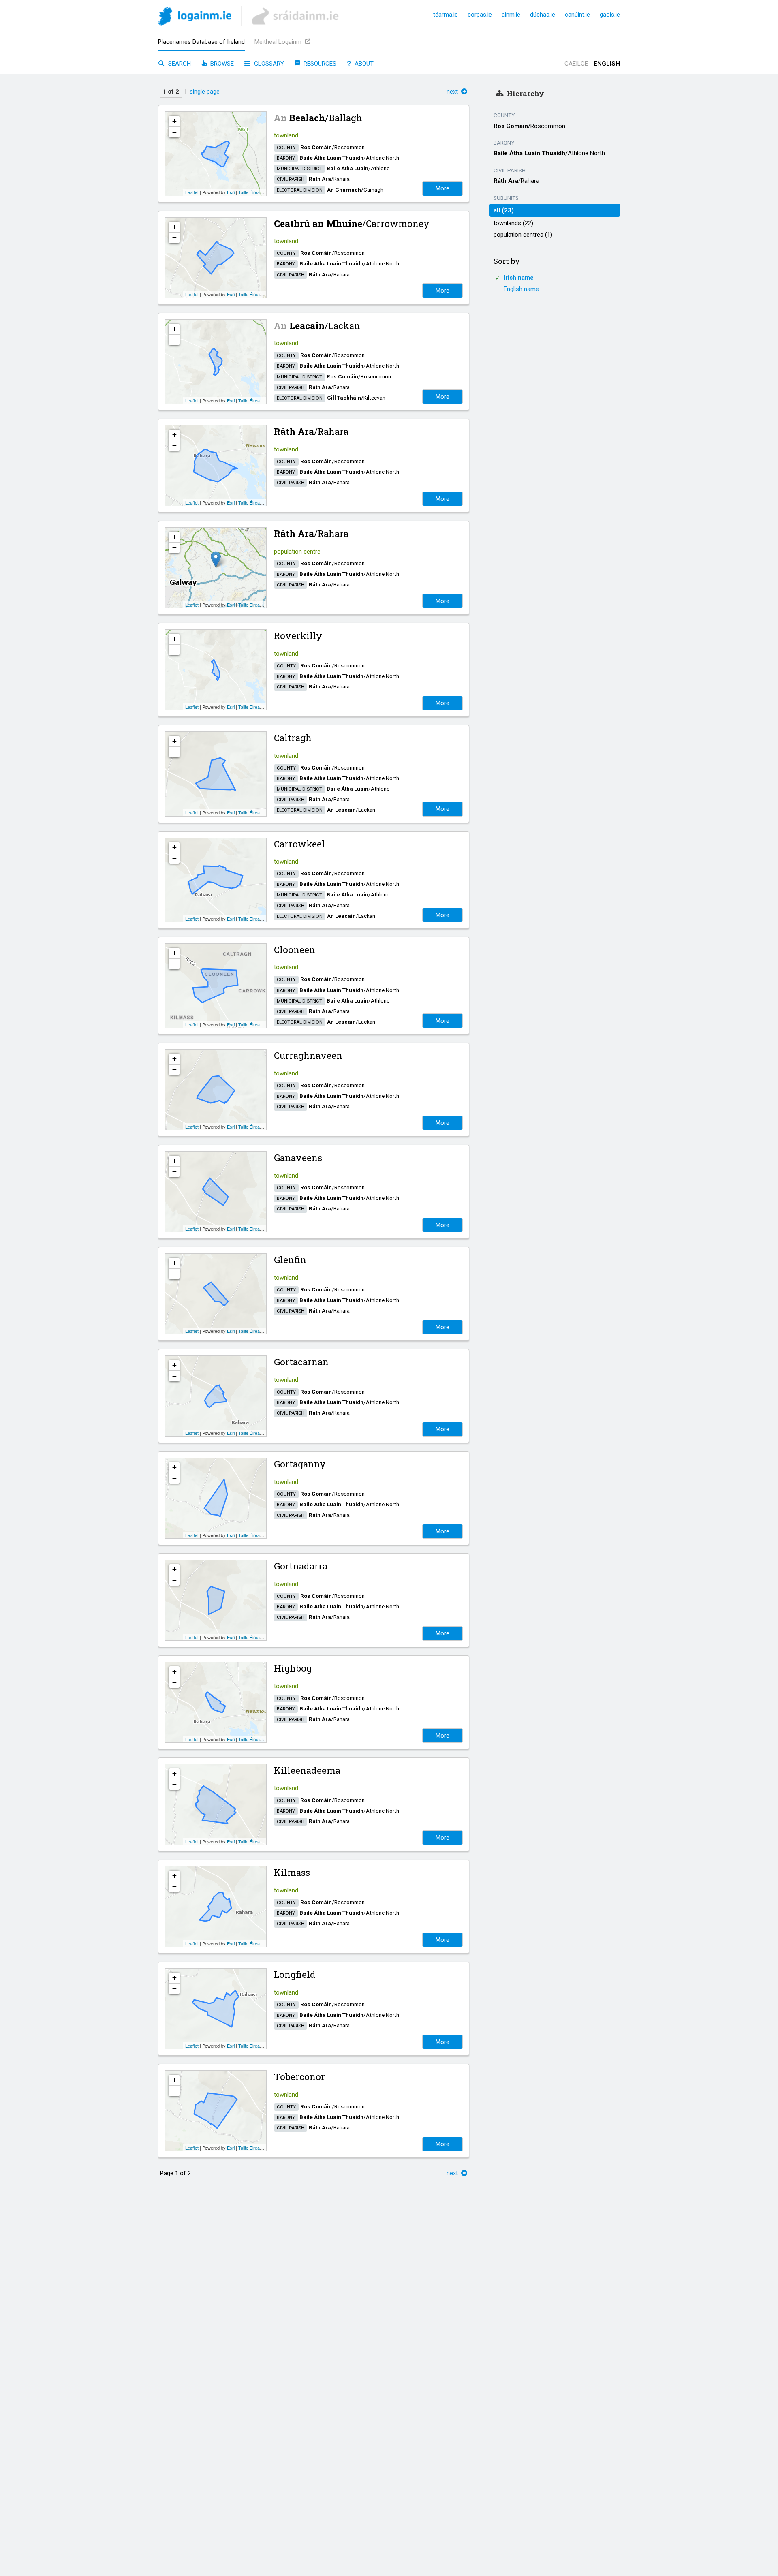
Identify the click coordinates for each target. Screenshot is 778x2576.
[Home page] (195, 18)
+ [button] (174, 121)
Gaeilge (576, 64)
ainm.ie (511, 15)
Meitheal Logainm (279, 42)
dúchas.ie (543, 15)
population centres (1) (523, 235)
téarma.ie (446, 15)
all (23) (504, 210)
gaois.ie (610, 15)
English (607, 64)
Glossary (268, 64)
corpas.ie (480, 15)
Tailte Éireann (251, 192)
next (453, 92)
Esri (231, 192)
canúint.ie (577, 15)
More (442, 188)
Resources (319, 64)
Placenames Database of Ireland (201, 42)
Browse (221, 64)
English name (521, 289)
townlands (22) (513, 223)
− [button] (174, 132)
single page (205, 92)
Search (179, 64)
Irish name (519, 278)
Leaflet (192, 192)
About (363, 64)
